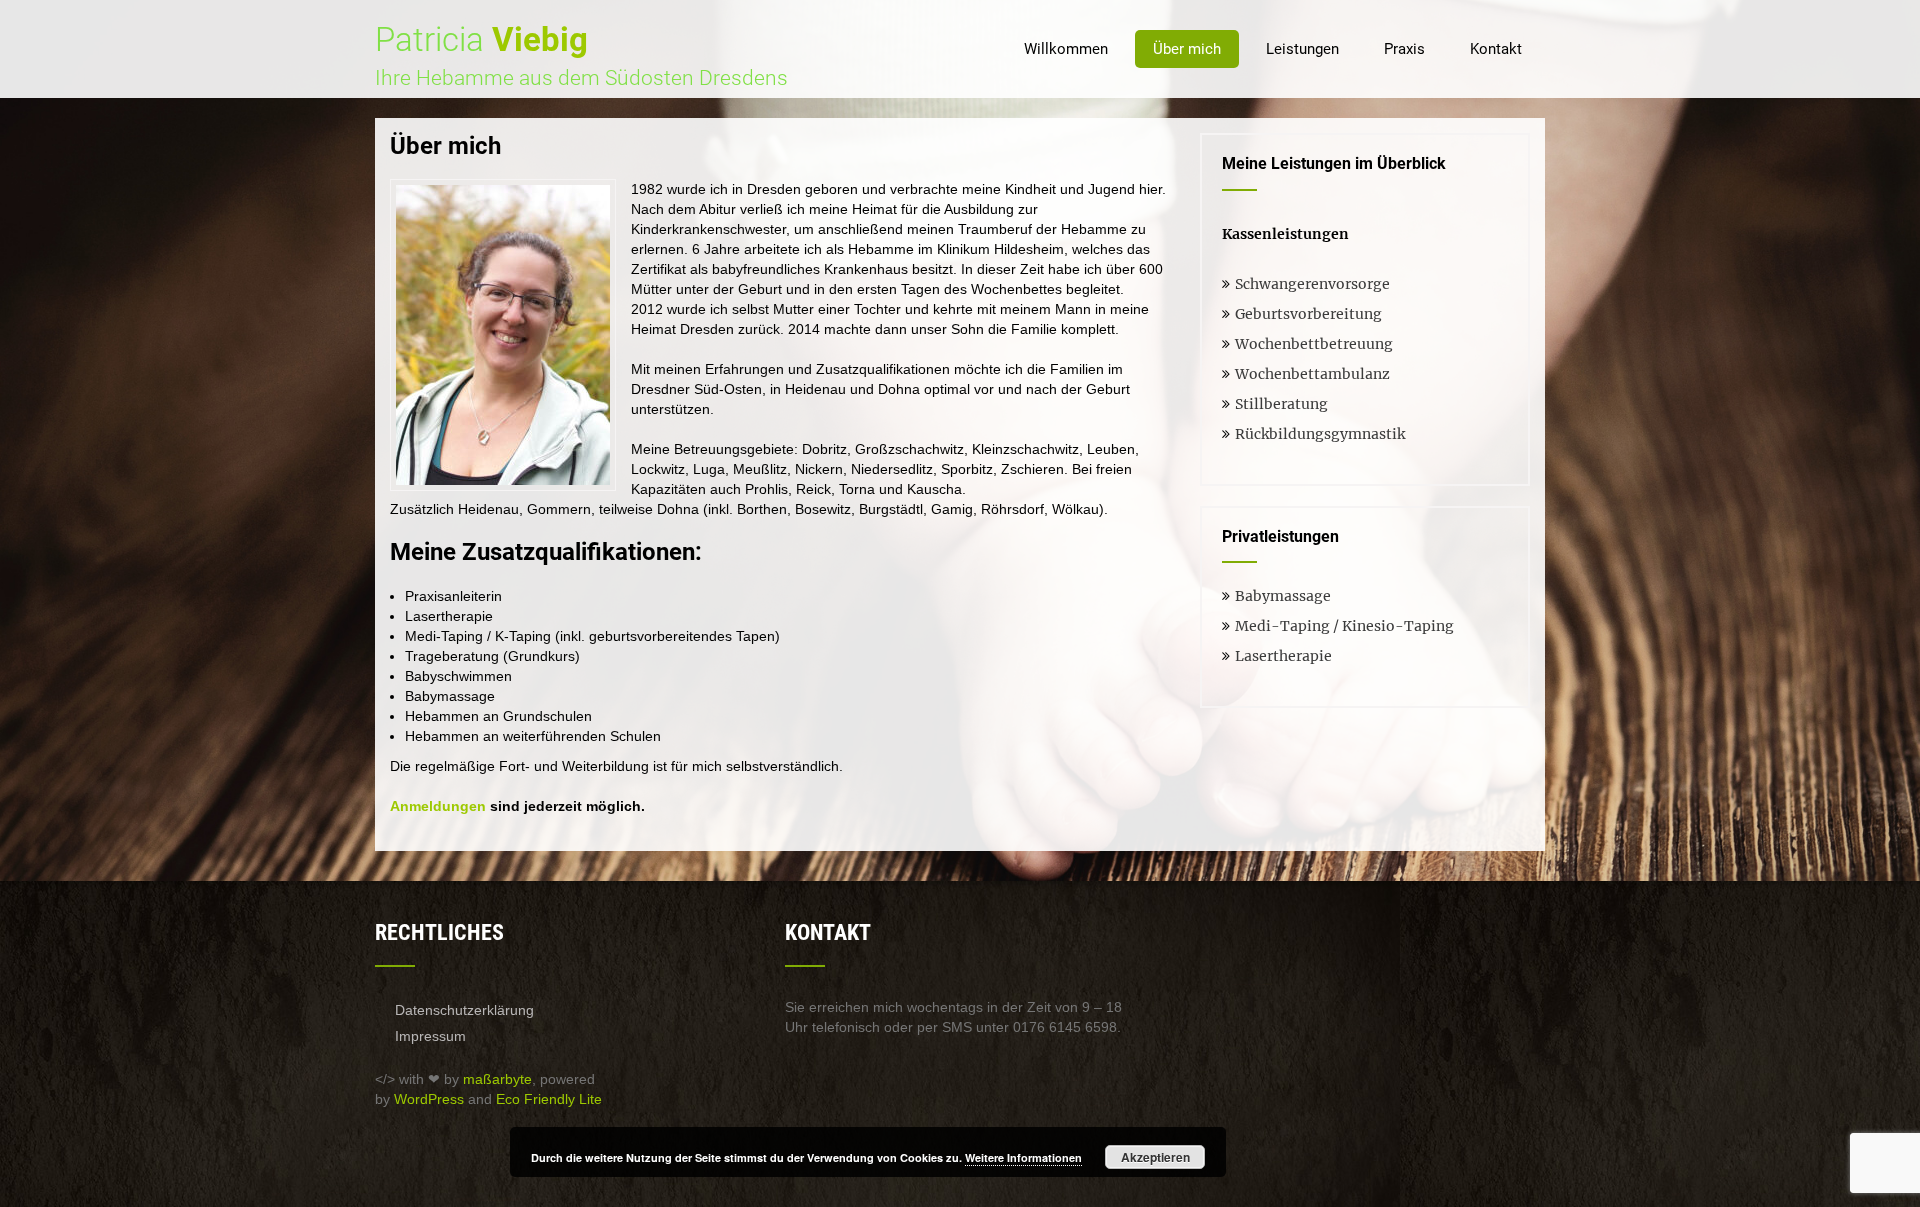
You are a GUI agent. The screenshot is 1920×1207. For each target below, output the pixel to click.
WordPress (429, 1099)
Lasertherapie (1283, 656)
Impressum (430, 1036)
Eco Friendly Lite (549, 1099)
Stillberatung (1281, 404)
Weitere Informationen (1023, 1157)
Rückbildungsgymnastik (1320, 434)
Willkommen (1066, 49)
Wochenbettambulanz (1312, 374)
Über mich (1187, 49)
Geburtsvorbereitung (1308, 314)
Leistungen (1302, 49)
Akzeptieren (1155, 1157)
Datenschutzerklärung (464, 1010)
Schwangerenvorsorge (1312, 284)
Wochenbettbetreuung (1314, 344)
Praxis (1404, 49)
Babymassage (1283, 596)
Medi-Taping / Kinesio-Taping (1344, 626)
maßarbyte (497, 1079)
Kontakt (1496, 49)
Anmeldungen (438, 806)
